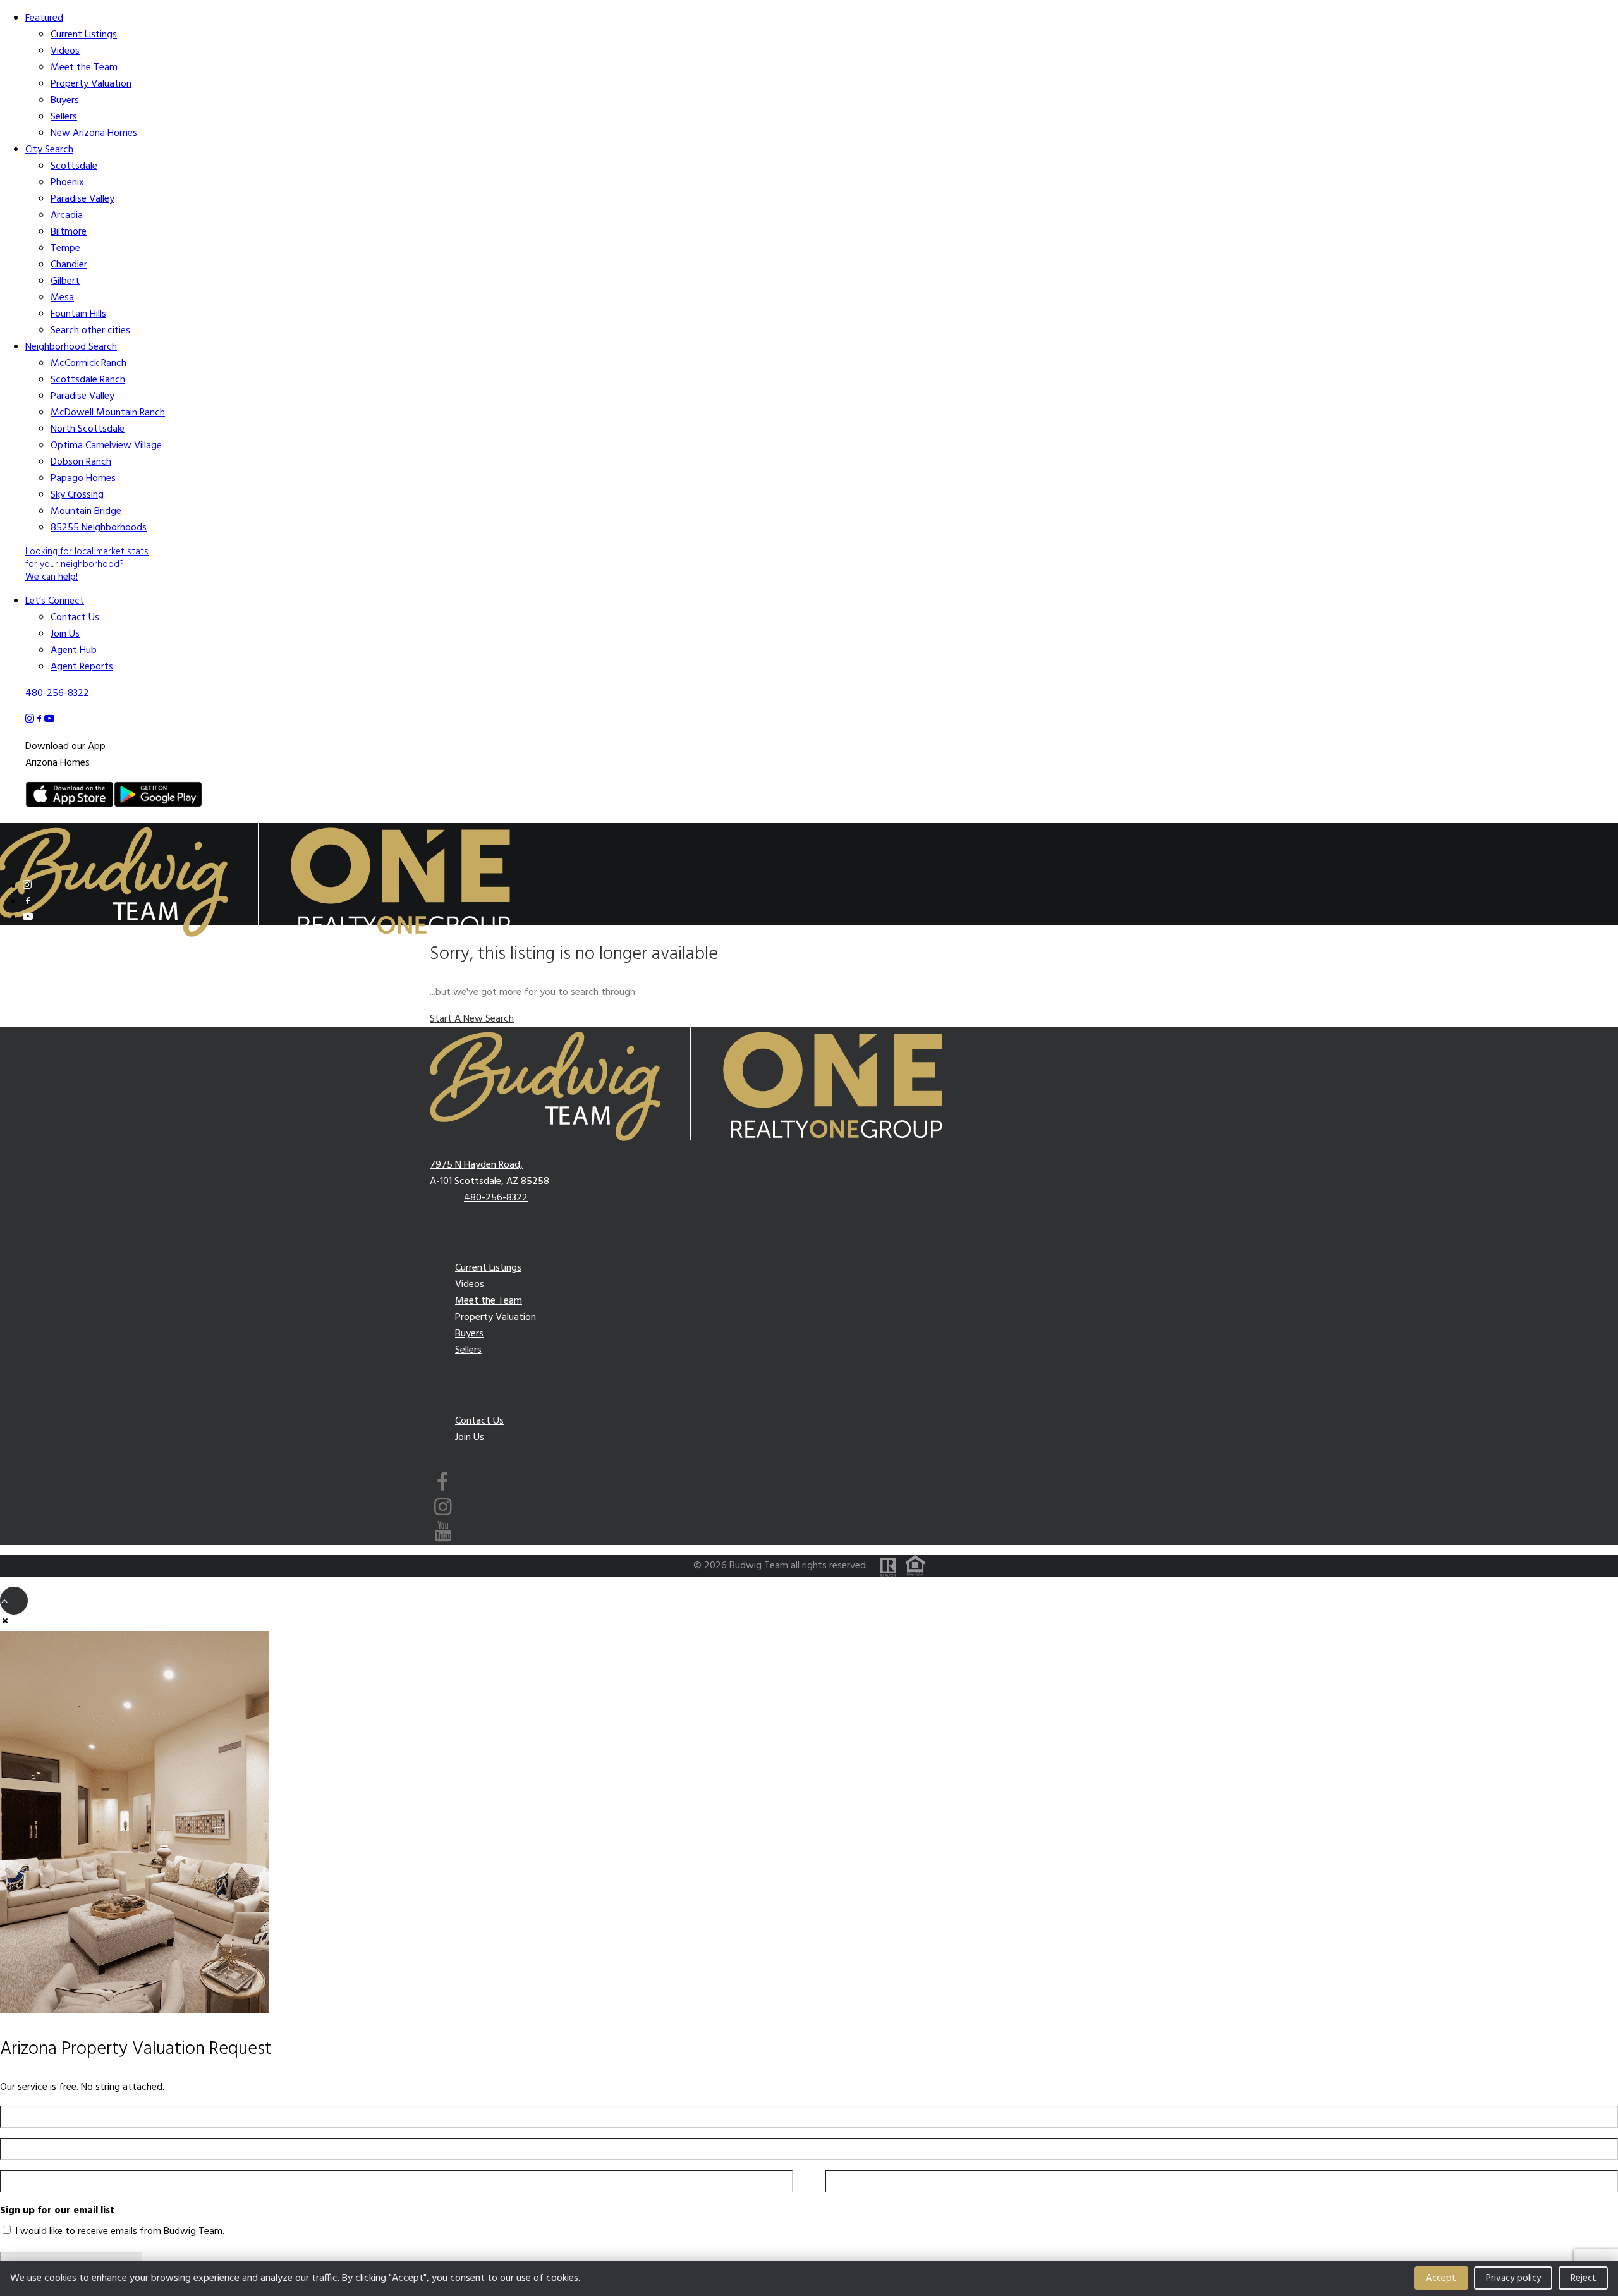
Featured (44, 18)
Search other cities (90, 331)
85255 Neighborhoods (99, 528)
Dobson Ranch (81, 462)
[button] (27, 885)
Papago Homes (83, 479)
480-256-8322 (57, 693)
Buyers (65, 101)
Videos (65, 51)
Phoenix (67, 183)
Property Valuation (91, 84)
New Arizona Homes (94, 133)
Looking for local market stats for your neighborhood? (87, 565)
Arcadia (67, 216)
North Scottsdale (88, 429)
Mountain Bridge (86, 511)
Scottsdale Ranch (88, 380)
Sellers (64, 117)
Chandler (69, 265)
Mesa (62, 298)
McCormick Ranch (88, 363)
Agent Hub (74, 650)
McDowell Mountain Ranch (108, 413)
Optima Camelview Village (106, 446)
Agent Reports (82, 667)
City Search (49, 150)
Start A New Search (472, 1019)
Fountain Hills (78, 314)
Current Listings (84, 35)
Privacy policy (1513, 2278)
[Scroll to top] (14, 1601)
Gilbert (65, 281)
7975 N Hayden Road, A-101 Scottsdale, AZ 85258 (490, 1173)
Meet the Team (84, 68)
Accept (1441, 2278)
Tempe (65, 248)
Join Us (65, 634)
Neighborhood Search (71, 347)
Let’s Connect (55, 601)
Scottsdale (74, 166)
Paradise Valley (82, 199)
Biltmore (69, 232)
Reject (1584, 2278)
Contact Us (75, 618)
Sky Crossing (77, 495)
